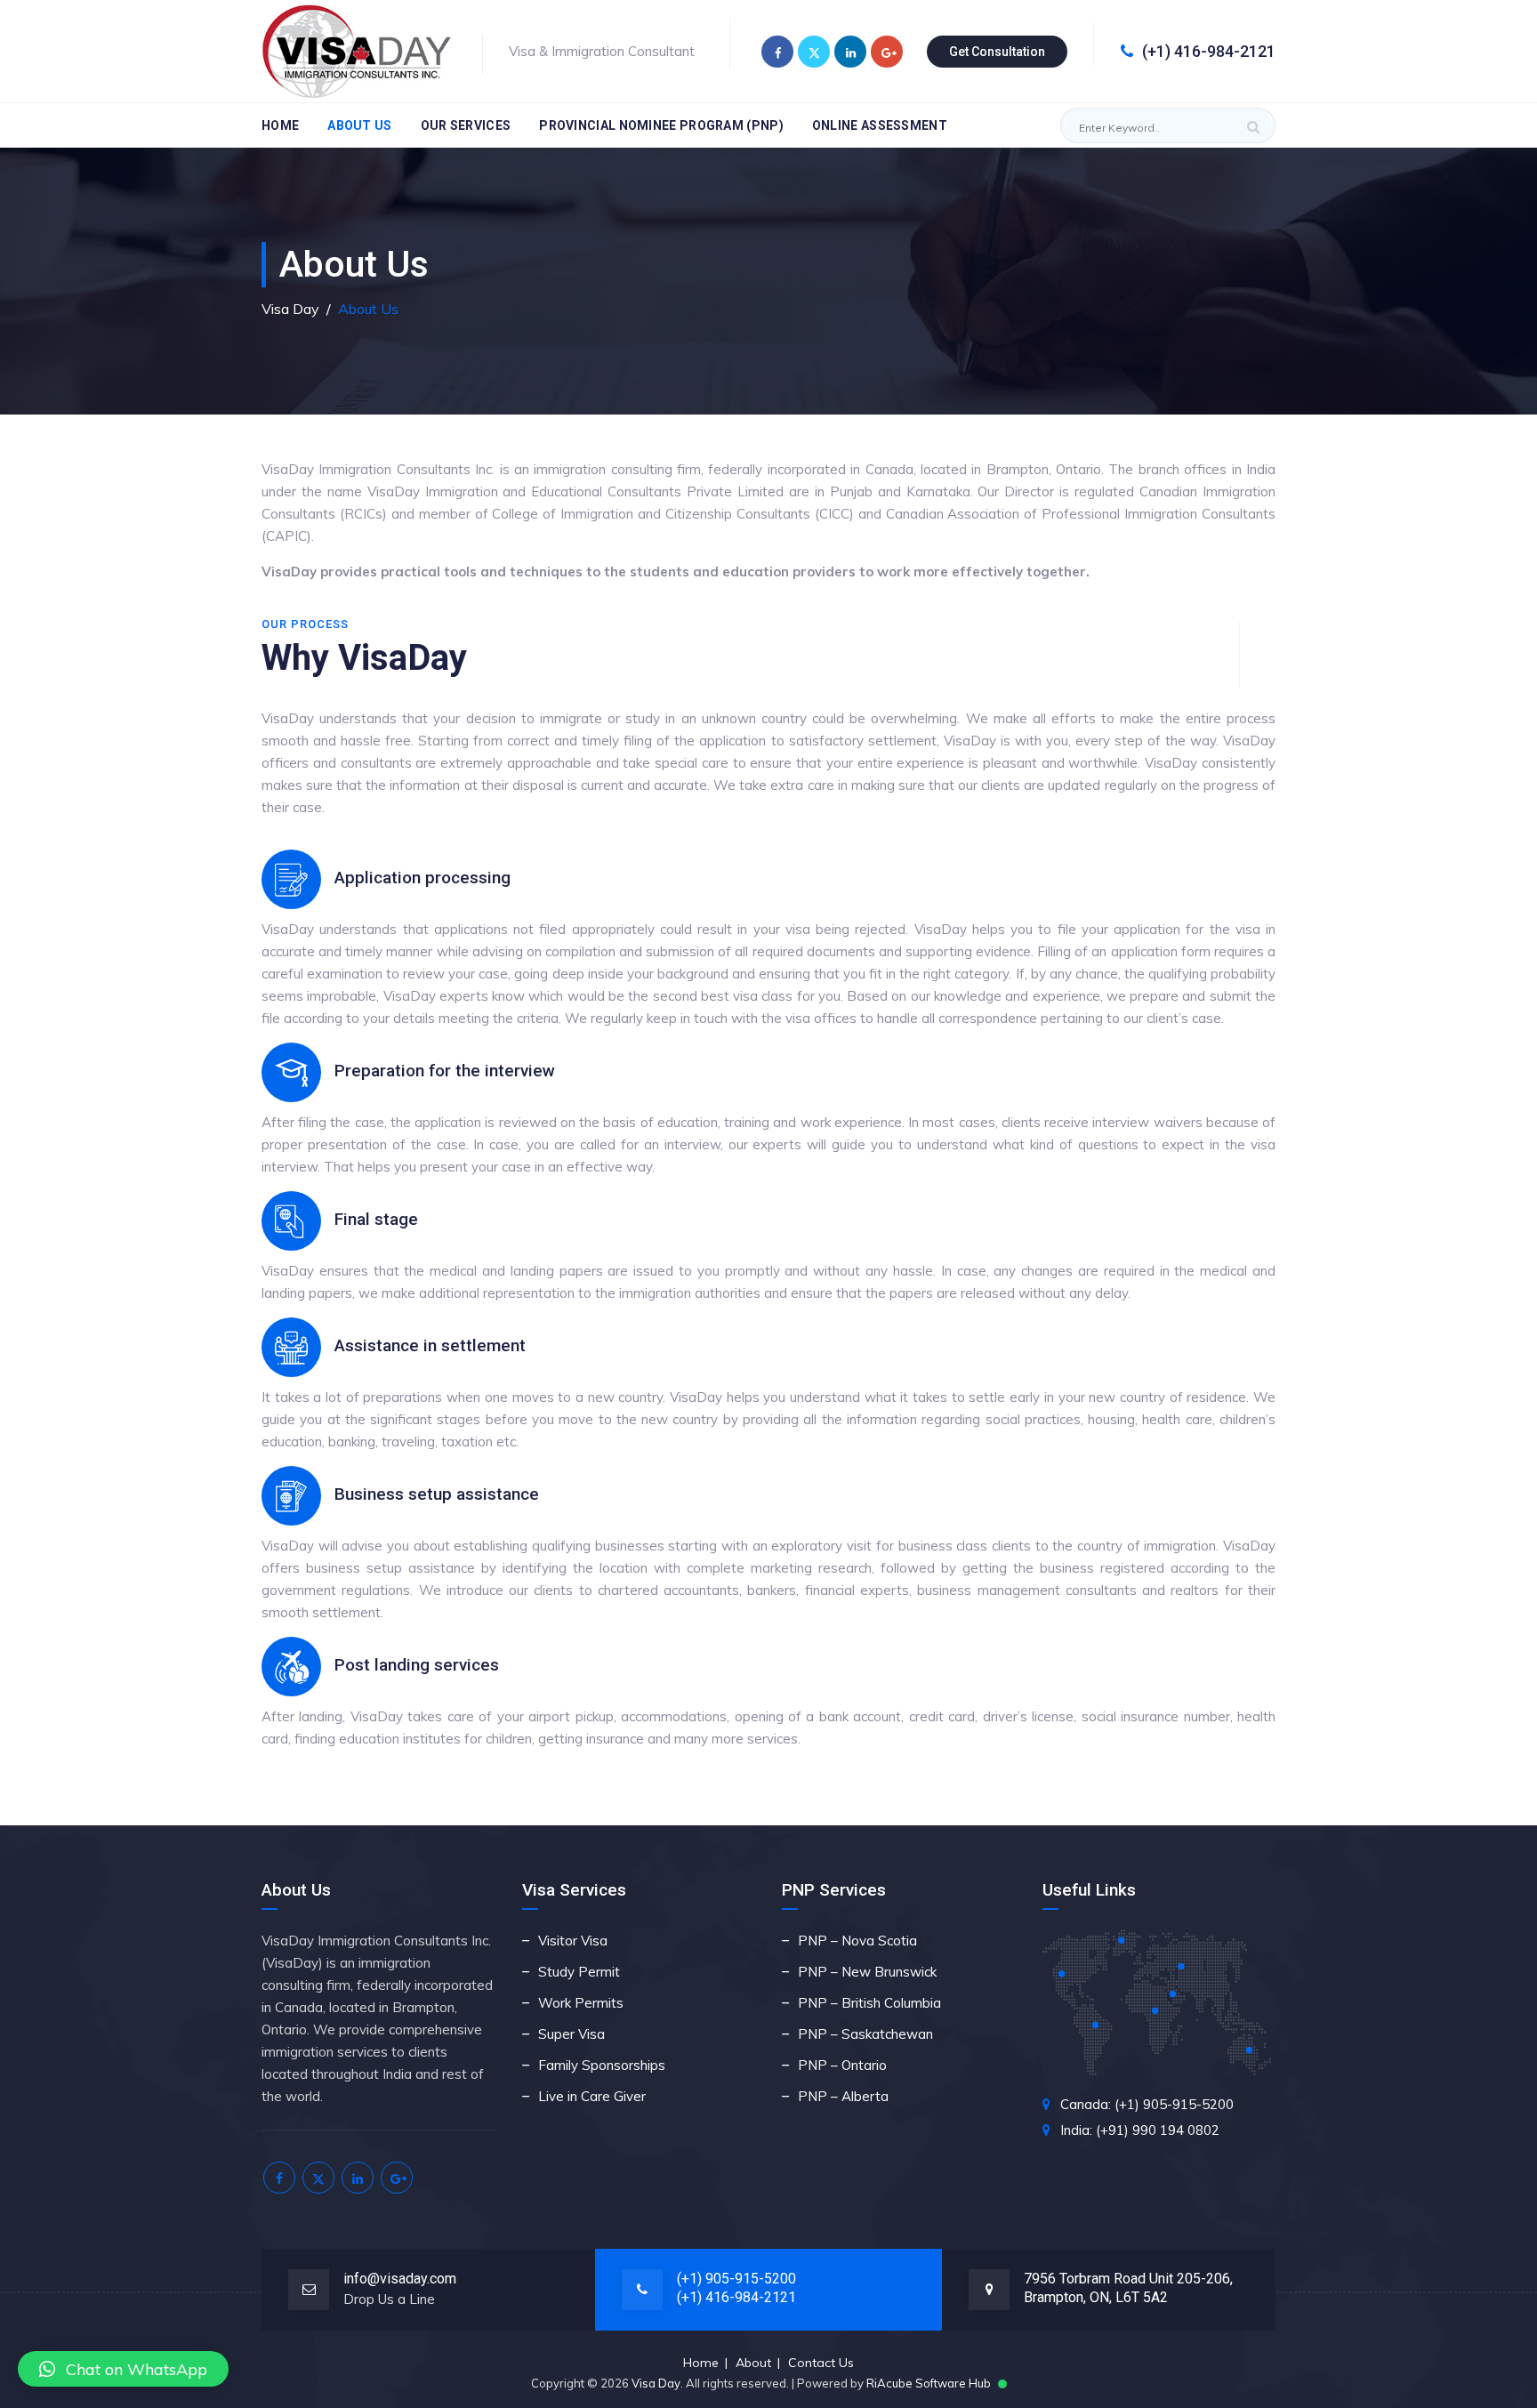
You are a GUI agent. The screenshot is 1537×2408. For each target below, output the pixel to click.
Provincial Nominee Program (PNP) (661, 125)
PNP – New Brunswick (867, 1972)
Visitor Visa (573, 1941)
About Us (359, 125)
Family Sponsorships (602, 2065)
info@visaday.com (400, 2279)
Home (280, 125)
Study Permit (579, 1972)
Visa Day (656, 2383)
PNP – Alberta (843, 2096)
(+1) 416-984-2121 (1209, 51)
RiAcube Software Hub (929, 2383)
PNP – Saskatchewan (865, 2034)
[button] (123, 2369)
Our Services (466, 125)
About (753, 2363)
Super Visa (571, 2034)
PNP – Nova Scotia (857, 1941)
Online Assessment (880, 125)
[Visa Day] (359, 51)
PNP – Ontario (842, 2065)
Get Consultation (997, 52)
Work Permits (581, 2003)
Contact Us (821, 2363)
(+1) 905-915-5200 (736, 2279)
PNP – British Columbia (869, 2003)
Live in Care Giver (592, 2096)
